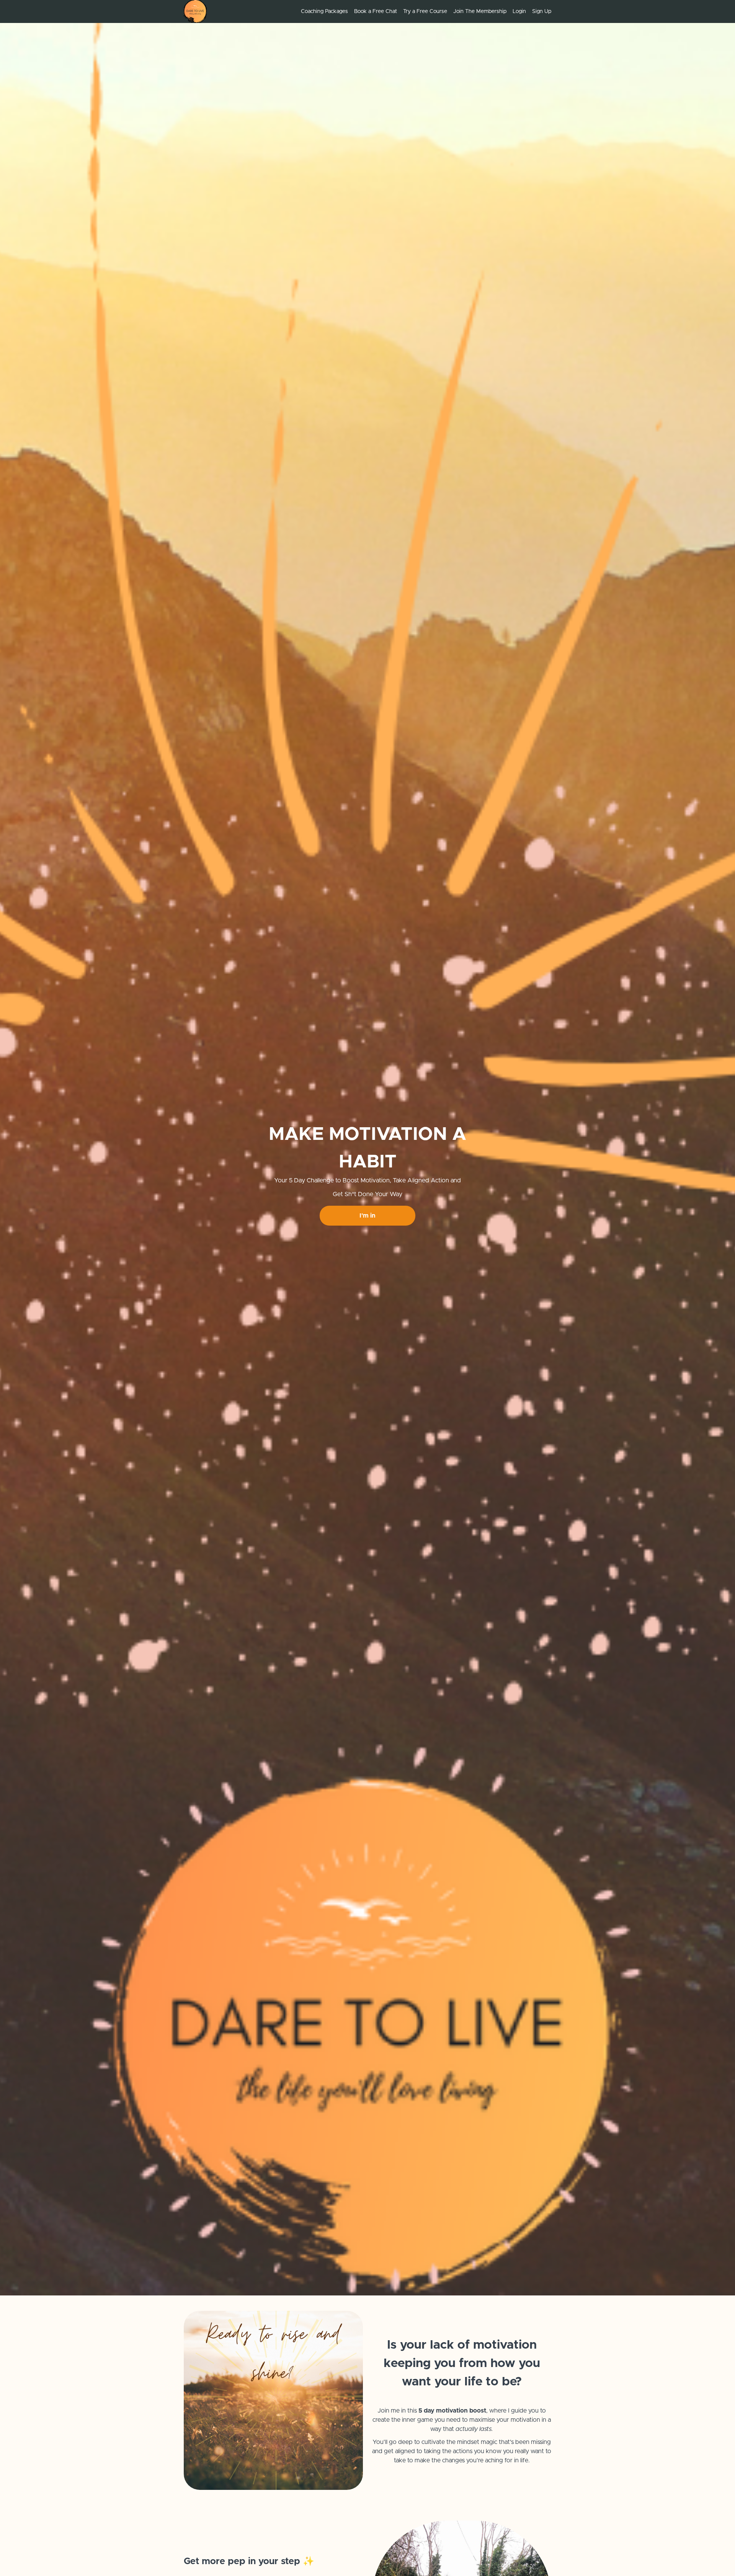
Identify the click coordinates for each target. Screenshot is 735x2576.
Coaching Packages (324, 11)
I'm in (367, 1216)
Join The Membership (480, 11)
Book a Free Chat (376, 11)
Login (519, 11)
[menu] (423, 11)
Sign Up (542, 11)
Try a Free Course (425, 11)
